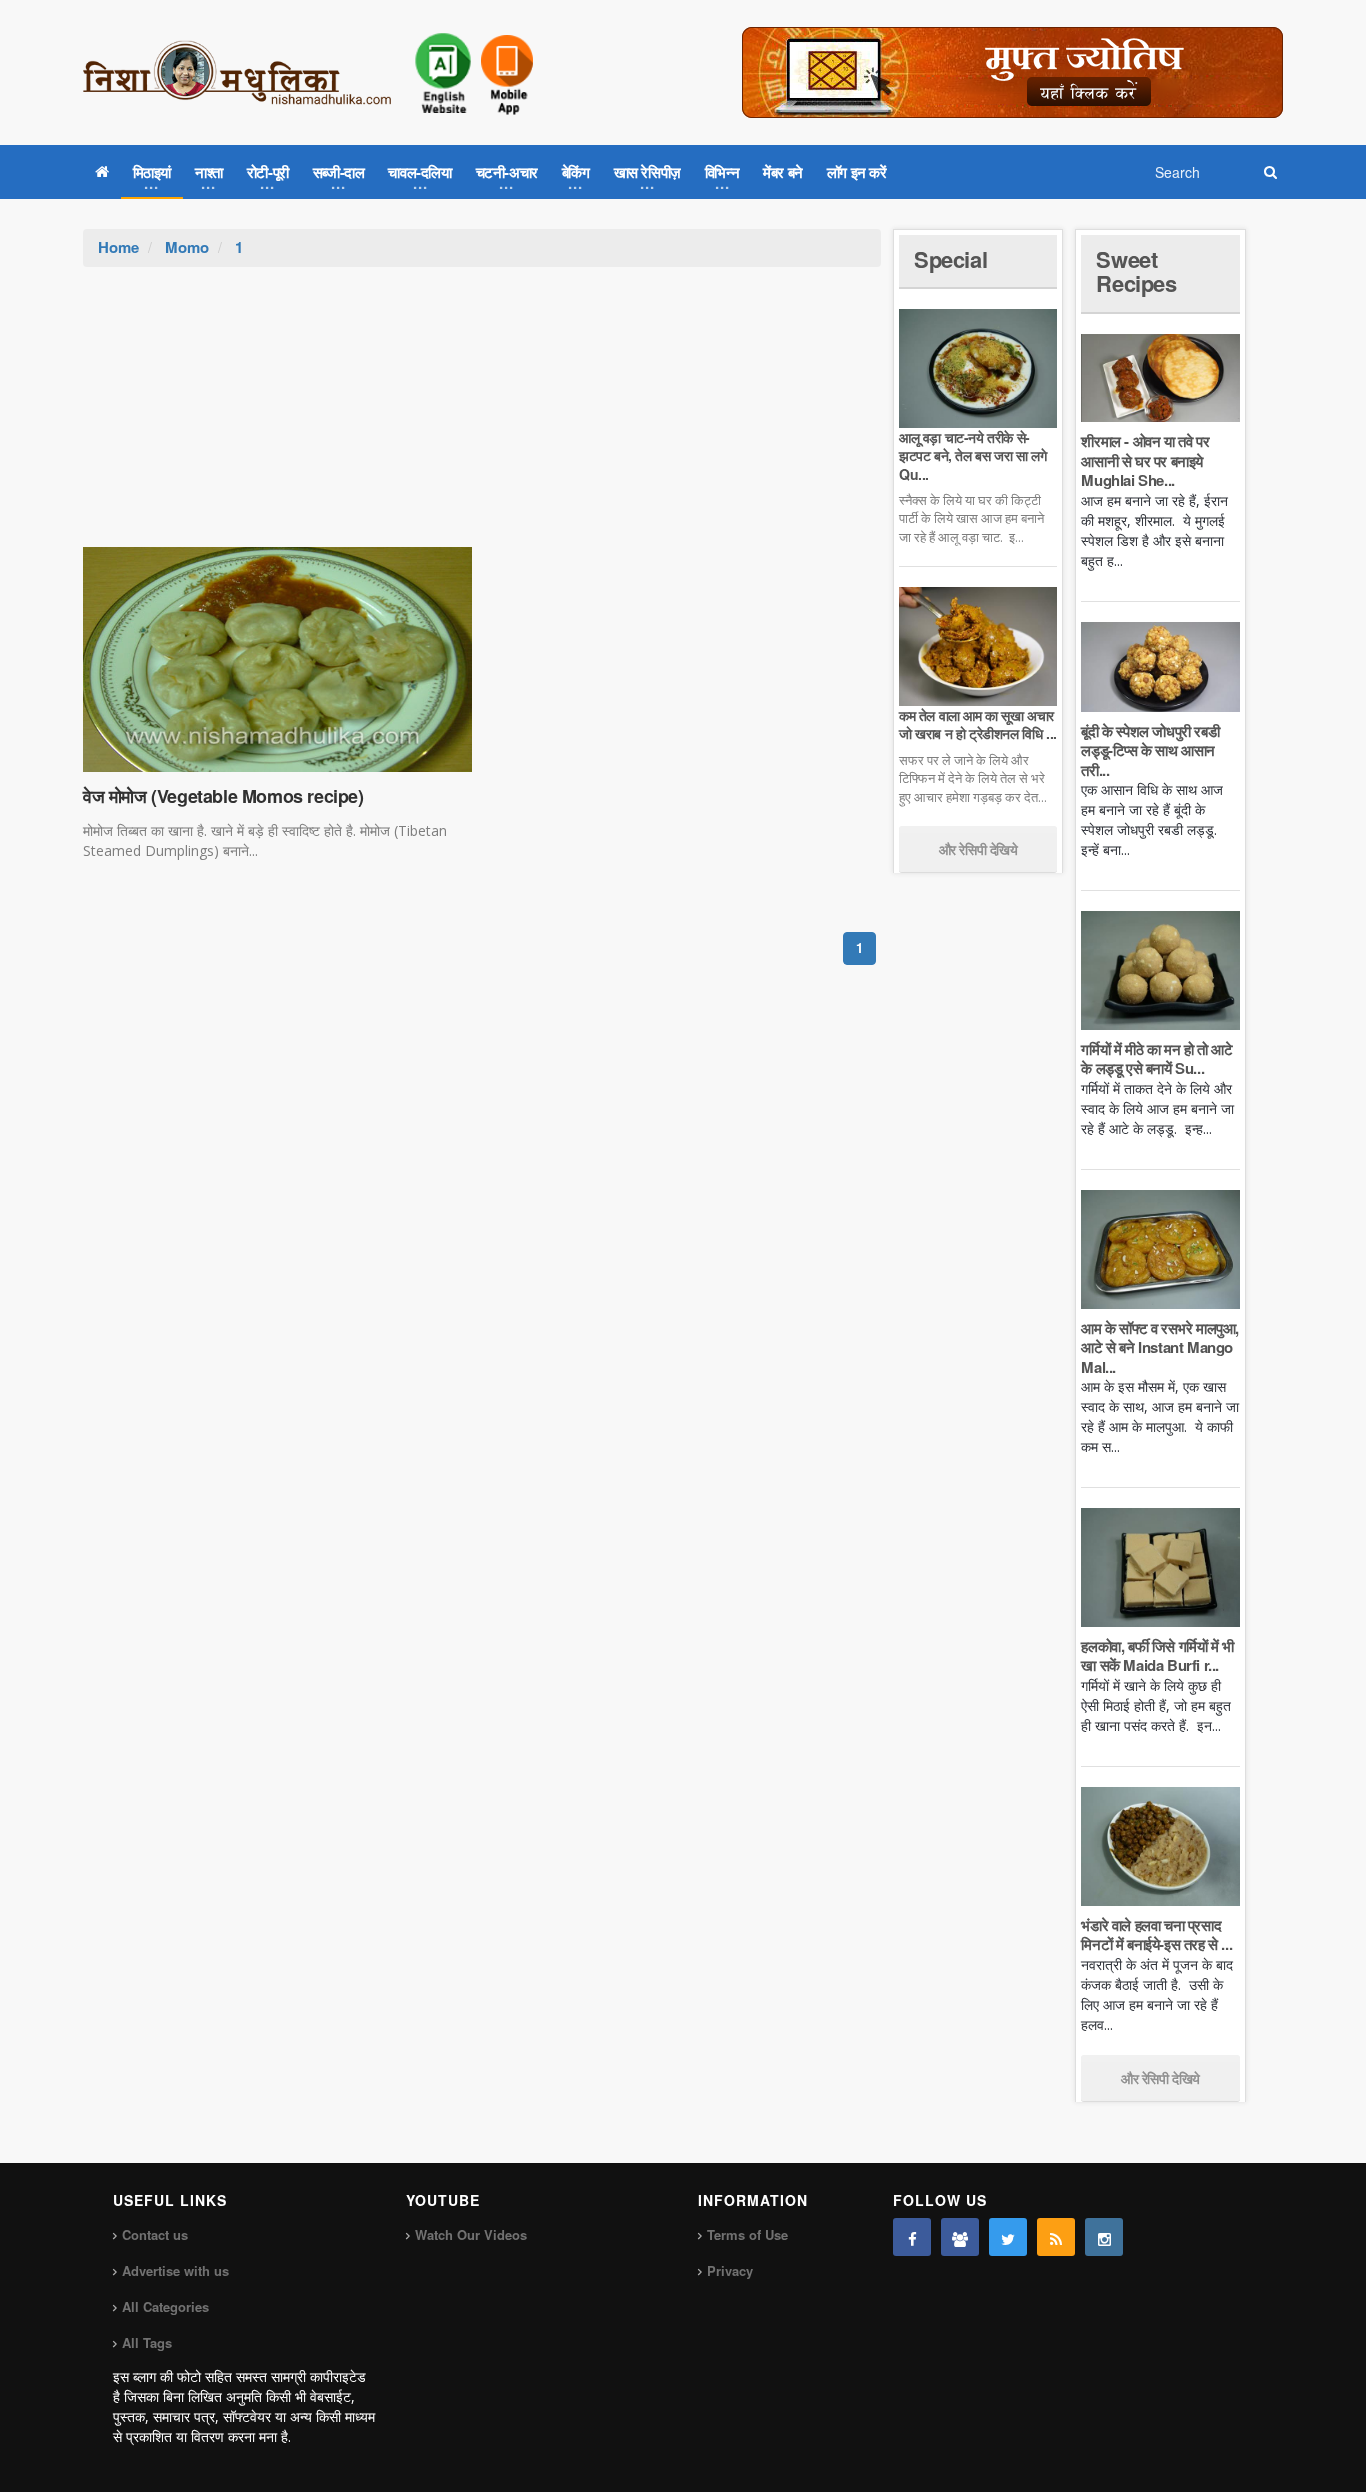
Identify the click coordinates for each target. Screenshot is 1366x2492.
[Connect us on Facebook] (912, 2237)
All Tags (147, 2342)
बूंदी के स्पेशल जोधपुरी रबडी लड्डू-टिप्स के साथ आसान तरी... (1150, 750)
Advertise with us (175, 2270)
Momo (187, 247)
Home (118, 247)
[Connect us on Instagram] (1104, 2237)
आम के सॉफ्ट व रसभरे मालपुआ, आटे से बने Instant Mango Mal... (1160, 1347)
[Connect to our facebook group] (960, 2237)
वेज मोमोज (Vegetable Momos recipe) (223, 796)
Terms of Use (747, 2234)
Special (950, 259)
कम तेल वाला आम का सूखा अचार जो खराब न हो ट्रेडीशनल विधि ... (978, 724)
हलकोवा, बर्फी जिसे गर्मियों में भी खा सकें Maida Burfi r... (1157, 1656)
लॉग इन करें (857, 172)
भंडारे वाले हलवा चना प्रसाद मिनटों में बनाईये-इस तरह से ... (1156, 1935)
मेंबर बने (783, 172)
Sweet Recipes (1136, 271)
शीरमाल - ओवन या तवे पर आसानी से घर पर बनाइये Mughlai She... (1145, 460)
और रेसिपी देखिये (978, 849)
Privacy (730, 2270)
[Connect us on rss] (1056, 2237)
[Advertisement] (482, 417)
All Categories (165, 2306)
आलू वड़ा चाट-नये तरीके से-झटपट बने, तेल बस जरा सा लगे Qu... (972, 455)
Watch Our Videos (471, 2234)
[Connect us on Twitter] (1008, 2237)
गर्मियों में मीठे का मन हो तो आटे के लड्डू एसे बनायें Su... (1156, 1059)
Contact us (155, 2234)
